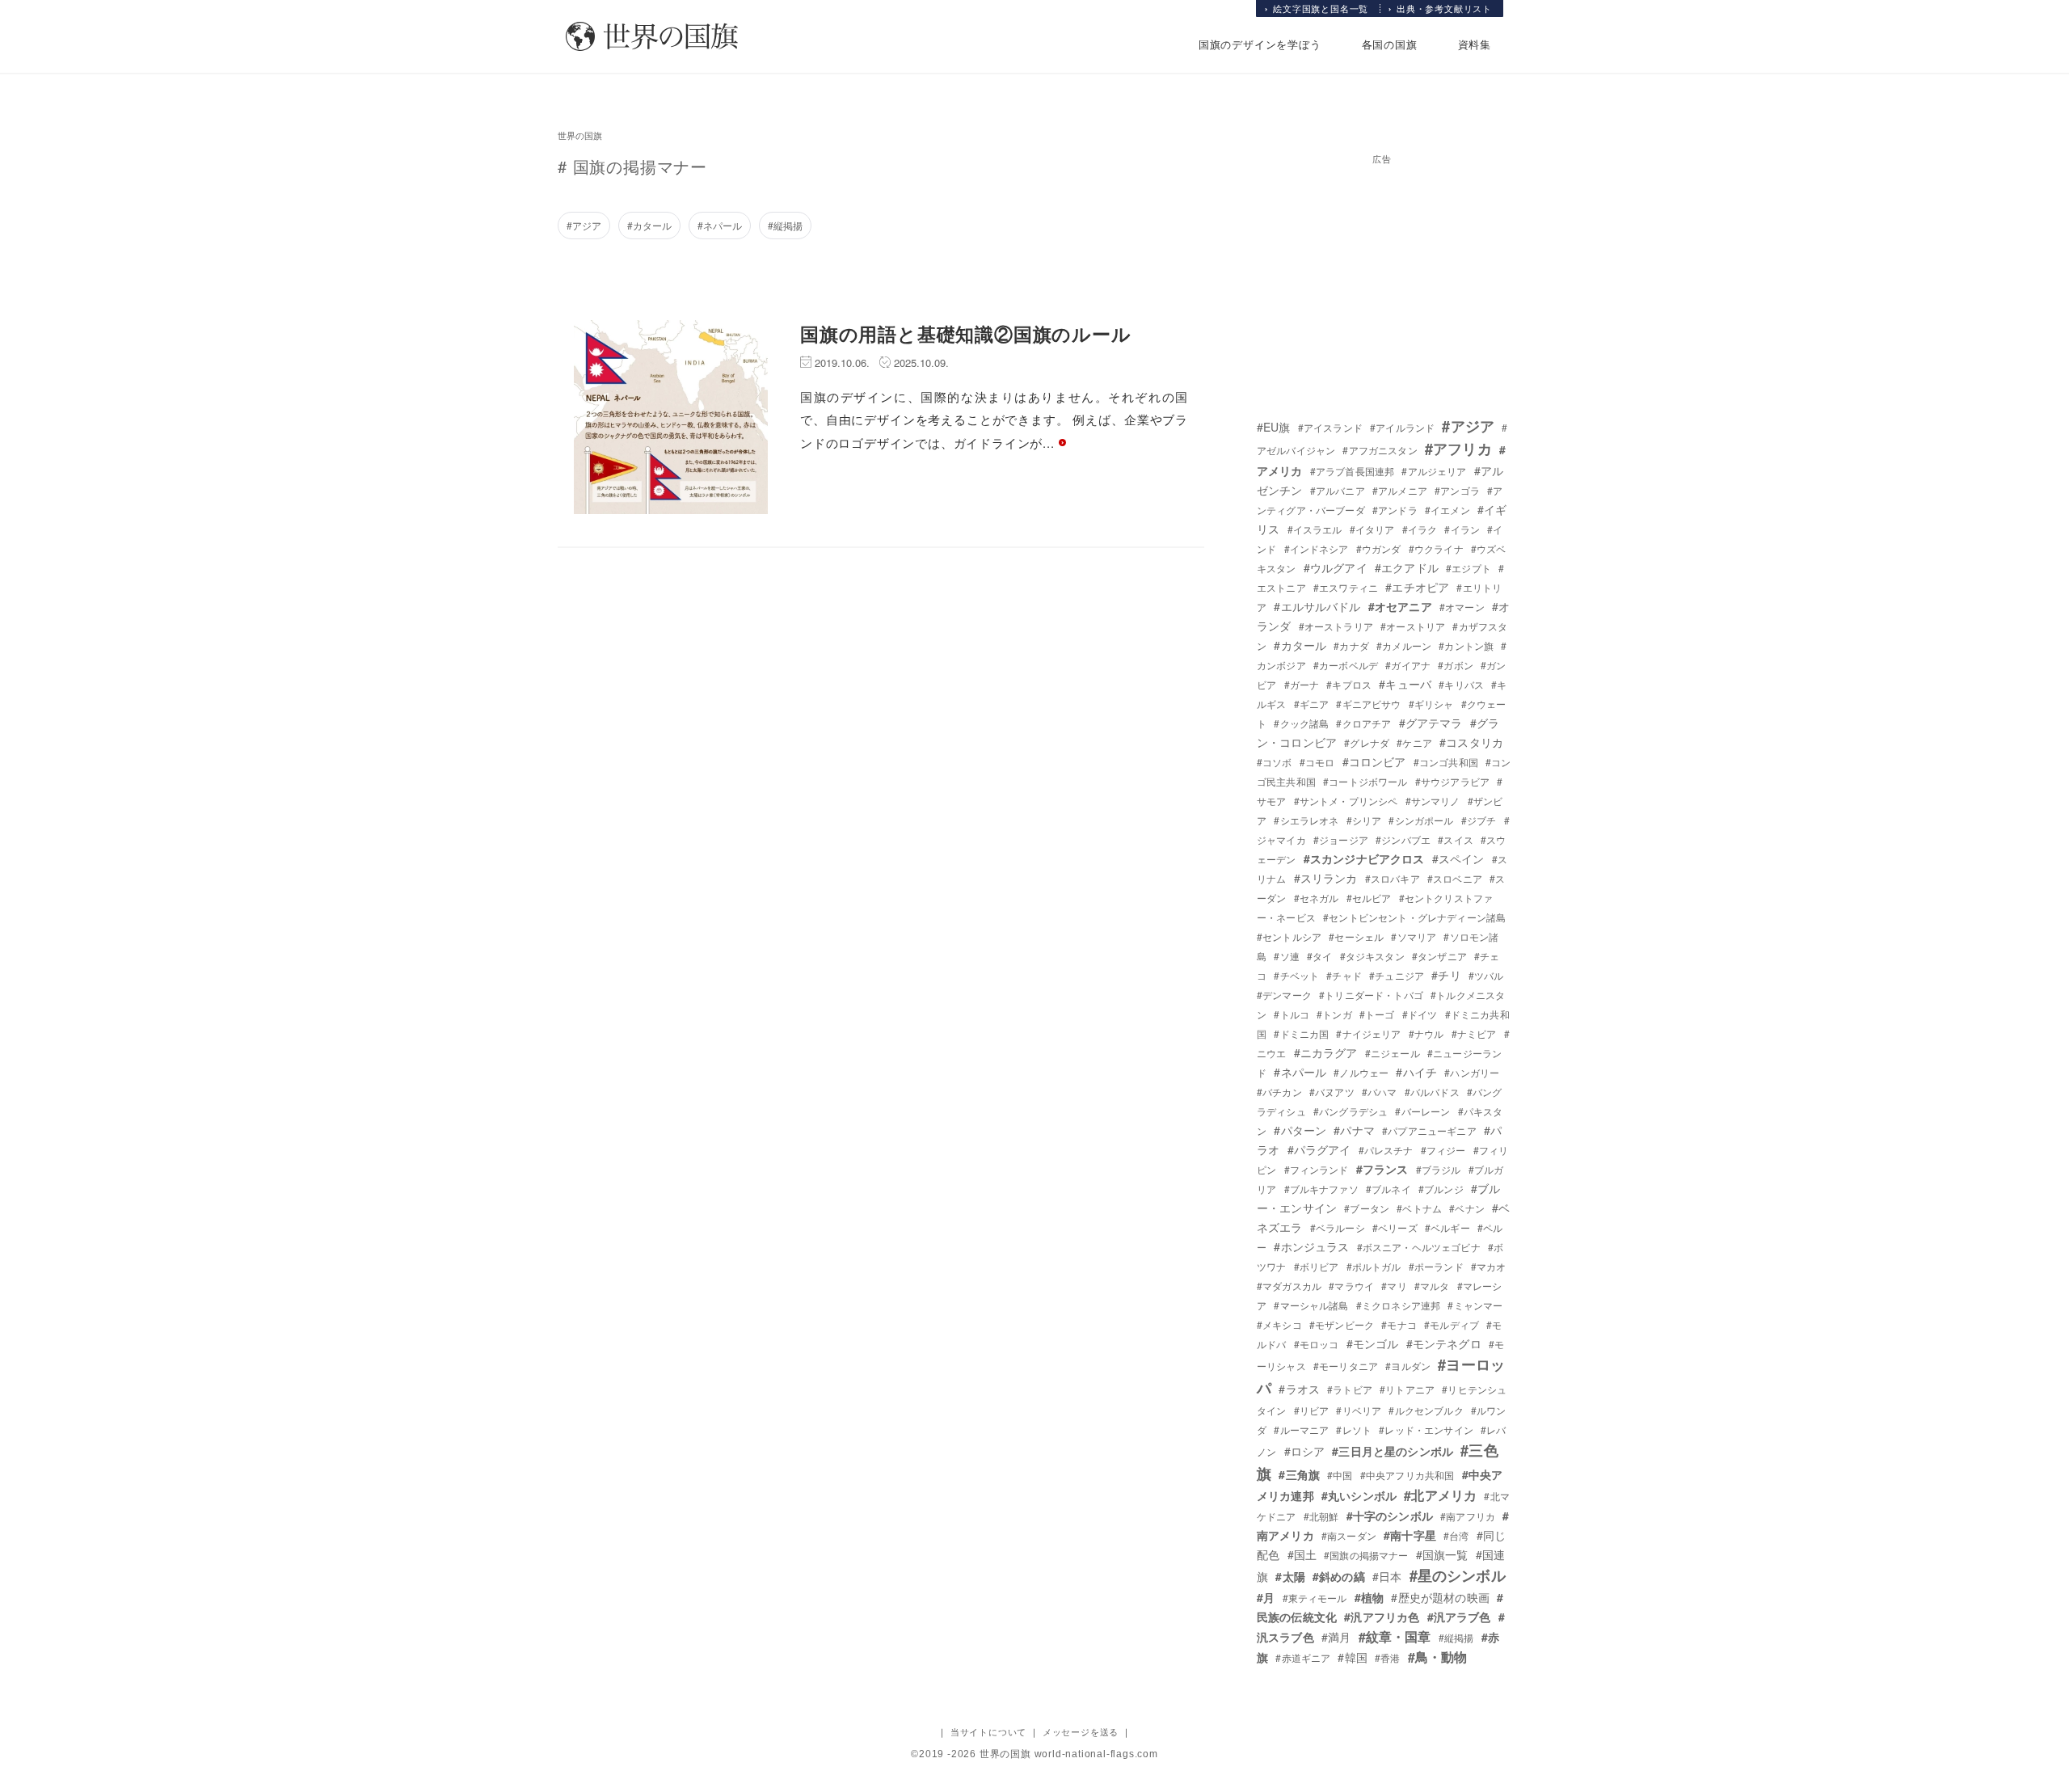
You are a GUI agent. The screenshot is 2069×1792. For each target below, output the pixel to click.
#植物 (1369, 1597)
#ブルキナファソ (1321, 1189)
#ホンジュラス (1311, 1246)
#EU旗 (1274, 427)
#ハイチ (1416, 1072)
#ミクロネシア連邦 (1398, 1305)
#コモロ (1317, 762)
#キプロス (1349, 684)
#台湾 (1456, 1535)
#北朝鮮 (1321, 1516)
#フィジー (1443, 1150)
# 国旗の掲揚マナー (632, 166)
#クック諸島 (1301, 723)
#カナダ (1351, 645)
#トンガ (1334, 1014)
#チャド (1344, 975)
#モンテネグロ (1444, 1343)
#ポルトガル (1374, 1266)
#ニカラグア (1326, 1052)
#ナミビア (1474, 1033)
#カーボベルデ (1346, 665)
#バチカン (1279, 1092)
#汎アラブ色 (1459, 1617)
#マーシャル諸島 (1311, 1305)
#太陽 (1290, 1576)
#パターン (1300, 1130)
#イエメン (1447, 510)
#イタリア (1372, 529)
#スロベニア (1455, 878)
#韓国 (1352, 1657)
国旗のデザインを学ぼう (1260, 44)
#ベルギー (1447, 1227)
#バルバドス (1432, 1092)
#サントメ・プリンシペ (1346, 801)
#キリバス (1461, 684)
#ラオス (1299, 1389)
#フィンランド (1317, 1169)
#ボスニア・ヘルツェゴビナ (1419, 1247)
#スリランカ (1326, 878)
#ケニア (1414, 742)
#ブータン (1367, 1208)
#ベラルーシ (1338, 1227)
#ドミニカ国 (1301, 1033)
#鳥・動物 (1438, 1657)
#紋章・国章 (1395, 1636)
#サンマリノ (1433, 801)
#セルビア (1369, 898)
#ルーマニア (1301, 1429)
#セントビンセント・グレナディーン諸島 (1414, 917)
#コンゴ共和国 (1446, 762)
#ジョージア (1341, 839)
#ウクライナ (1436, 548)
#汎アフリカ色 (1382, 1617)
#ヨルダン (1408, 1366)
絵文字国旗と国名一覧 (1321, 8)
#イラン (1462, 529)
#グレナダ (1367, 742)
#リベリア (1359, 1410)
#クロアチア (1363, 723)
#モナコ (1399, 1324)
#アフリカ (1458, 449)
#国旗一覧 (1442, 1554)
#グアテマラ (1431, 723)
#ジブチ (1479, 820)
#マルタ (1432, 1286)
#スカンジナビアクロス (1364, 858)
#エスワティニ (1346, 587)
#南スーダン (1349, 1535)
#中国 (1340, 1475)
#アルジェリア (1434, 471)
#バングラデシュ (1351, 1111)
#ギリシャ (1431, 704)
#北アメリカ (1440, 1495)
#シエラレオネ (1306, 820)
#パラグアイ (1319, 1149)
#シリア (1364, 820)
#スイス (1456, 839)
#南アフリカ (1468, 1516)
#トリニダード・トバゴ (1371, 995)
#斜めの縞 (1339, 1576)
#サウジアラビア (1452, 781)
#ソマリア (1414, 936)
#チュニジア (1397, 975)
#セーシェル (1356, 936)
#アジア (584, 225)
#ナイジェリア (1368, 1033)
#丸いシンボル (1359, 1495)
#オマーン (1462, 607)
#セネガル (1317, 898)
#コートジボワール (1365, 781)
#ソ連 (1286, 956)
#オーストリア (1413, 626)
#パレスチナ (1386, 1150)
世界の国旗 (580, 135)
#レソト (1354, 1429)
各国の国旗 (1390, 44)
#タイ (1319, 956)
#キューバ (1405, 684)
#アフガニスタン (1380, 450)
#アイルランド (1402, 427)
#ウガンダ (1379, 548)
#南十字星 (1410, 1535)
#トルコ (1292, 1014)
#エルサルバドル (1317, 606)
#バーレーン (1422, 1111)
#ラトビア (1350, 1389)
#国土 (1302, 1554)
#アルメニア (1400, 490)
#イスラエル (1315, 529)
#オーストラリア (1336, 626)
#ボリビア (1317, 1266)
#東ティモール (1315, 1598)
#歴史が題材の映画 (1440, 1597)
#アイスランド (1330, 427)
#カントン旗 (1466, 645)
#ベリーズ (1395, 1227)
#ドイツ (1420, 1014)
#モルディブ (1452, 1324)
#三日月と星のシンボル (1393, 1451)
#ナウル (1426, 1033)
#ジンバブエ (1403, 839)
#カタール (649, 225)
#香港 (1387, 1657)
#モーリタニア (1346, 1366)
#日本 (1387, 1576)
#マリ (1394, 1286)
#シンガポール (1421, 820)
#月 (1266, 1597)
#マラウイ (1351, 1286)
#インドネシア (1317, 548)
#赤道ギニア (1303, 1657)
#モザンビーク (1342, 1324)
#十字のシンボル (1390, 1516)
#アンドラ (1395, 510)
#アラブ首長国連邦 (1352, 471)
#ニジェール (1393, 1053)
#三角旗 (1299, 1474)
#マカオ (1489, 1266)
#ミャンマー (1475, 1305)
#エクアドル (1407, 567)
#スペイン (1458, 858)
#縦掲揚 (785, 225)
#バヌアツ (1332, 1092)
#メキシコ (1279, 1324)
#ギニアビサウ (1368, 704)
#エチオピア (1417, 587)
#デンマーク (1284, 995)
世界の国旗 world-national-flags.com (1069, 1754)
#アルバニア (1338, 490)
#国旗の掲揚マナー (1366, 1555)
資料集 (1475, 44)
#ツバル (1486, 975)
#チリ (1446, 975)
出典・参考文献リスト (1444, 8)
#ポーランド (1436, 1266)
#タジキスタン (1372, 956)
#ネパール (720, 225)
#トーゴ (1377, 1014)
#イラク (1420, 529)
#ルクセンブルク (1426, 1410)
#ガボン (1456, 665)
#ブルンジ (1441, 1189)
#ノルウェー (1361, 1072)
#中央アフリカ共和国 (1407, 1475)
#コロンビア (1374, 761)
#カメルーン (1404, 645)
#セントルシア (1289, 936)
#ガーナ (1302, 684)
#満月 (1336, 1637)
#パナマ (1354, 1130)
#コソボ (1275, 762)
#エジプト (1469, 568)
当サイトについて (988, 1731)
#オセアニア (1400, 606)
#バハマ (1380, 1092)
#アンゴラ (1457, 490)
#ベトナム (1419, 1208)
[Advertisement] (1382, 273)
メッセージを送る (1081, 1731)
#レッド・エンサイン (1426, 1429)
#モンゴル (1373, 1343)
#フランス (1382, 1169)
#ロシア (1305, 1451)
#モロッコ (1317, 1344)
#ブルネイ (1388, 1189)
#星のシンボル (1458, 1575)
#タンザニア (1439, 956)
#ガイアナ (1408, 665)
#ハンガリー (1472, 1072)
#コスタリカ (1471, 742)
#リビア (1312, 1410)
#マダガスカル (1289, 1286)
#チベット (1296, 975)
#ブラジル (1439, 1169)
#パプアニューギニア (1429, 1130)
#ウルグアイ (1336, 567)
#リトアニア (1407, 1389)
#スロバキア (1393, 878)
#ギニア (1312, 704)
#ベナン (1467, 1208)
